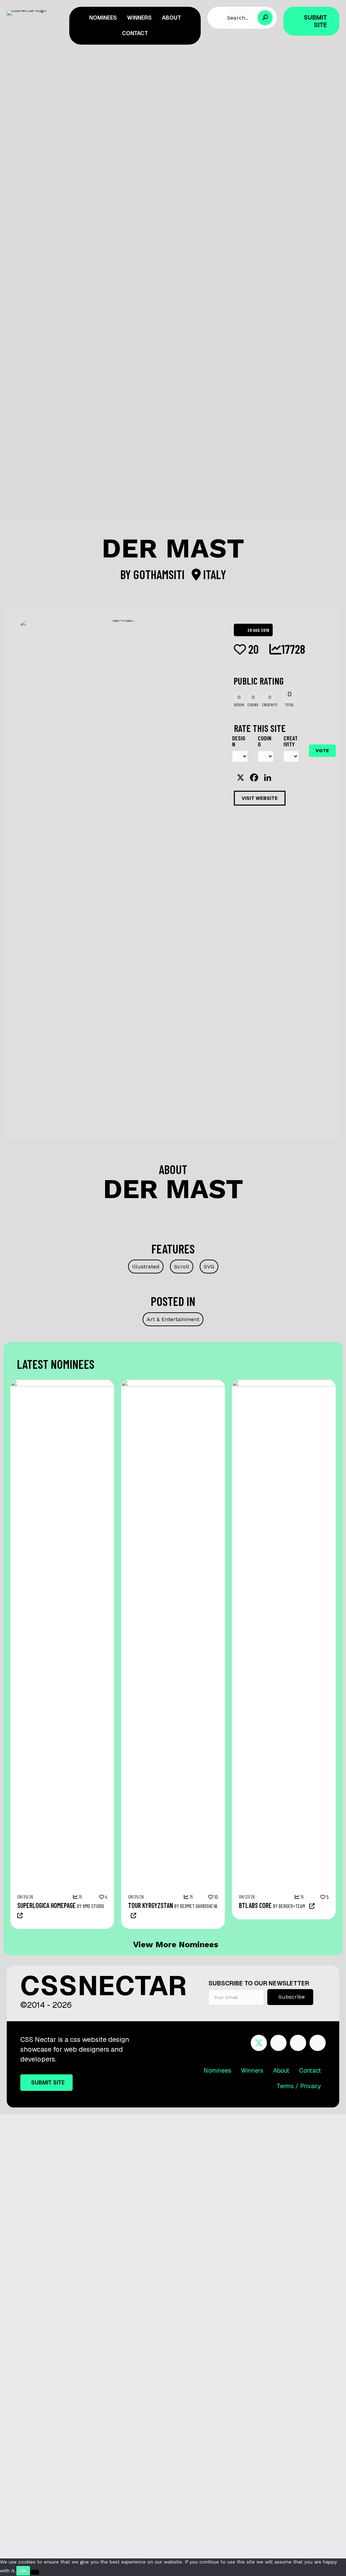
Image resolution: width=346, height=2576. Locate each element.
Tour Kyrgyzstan (151, 1905)
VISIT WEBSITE (260, 798)
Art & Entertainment (173, 1319)
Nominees (217, 2070)
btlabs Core (255, 1905)
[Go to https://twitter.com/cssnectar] (259, 2043)
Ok (23, 2571)
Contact (310, 2070)
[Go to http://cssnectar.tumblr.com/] (318, 2044)
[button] (265, 18)
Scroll (182, 1267)
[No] (35, 2572)
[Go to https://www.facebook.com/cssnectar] (278, 2044)
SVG (209, 1267)
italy (213, 574)
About (281, 2070)
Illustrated (146, 1267)
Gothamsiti (160, 574)
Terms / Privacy (299, 2086)
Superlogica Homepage (46, 1905)
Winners (252, 2070)
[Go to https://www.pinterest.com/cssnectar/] (298, 2044)
